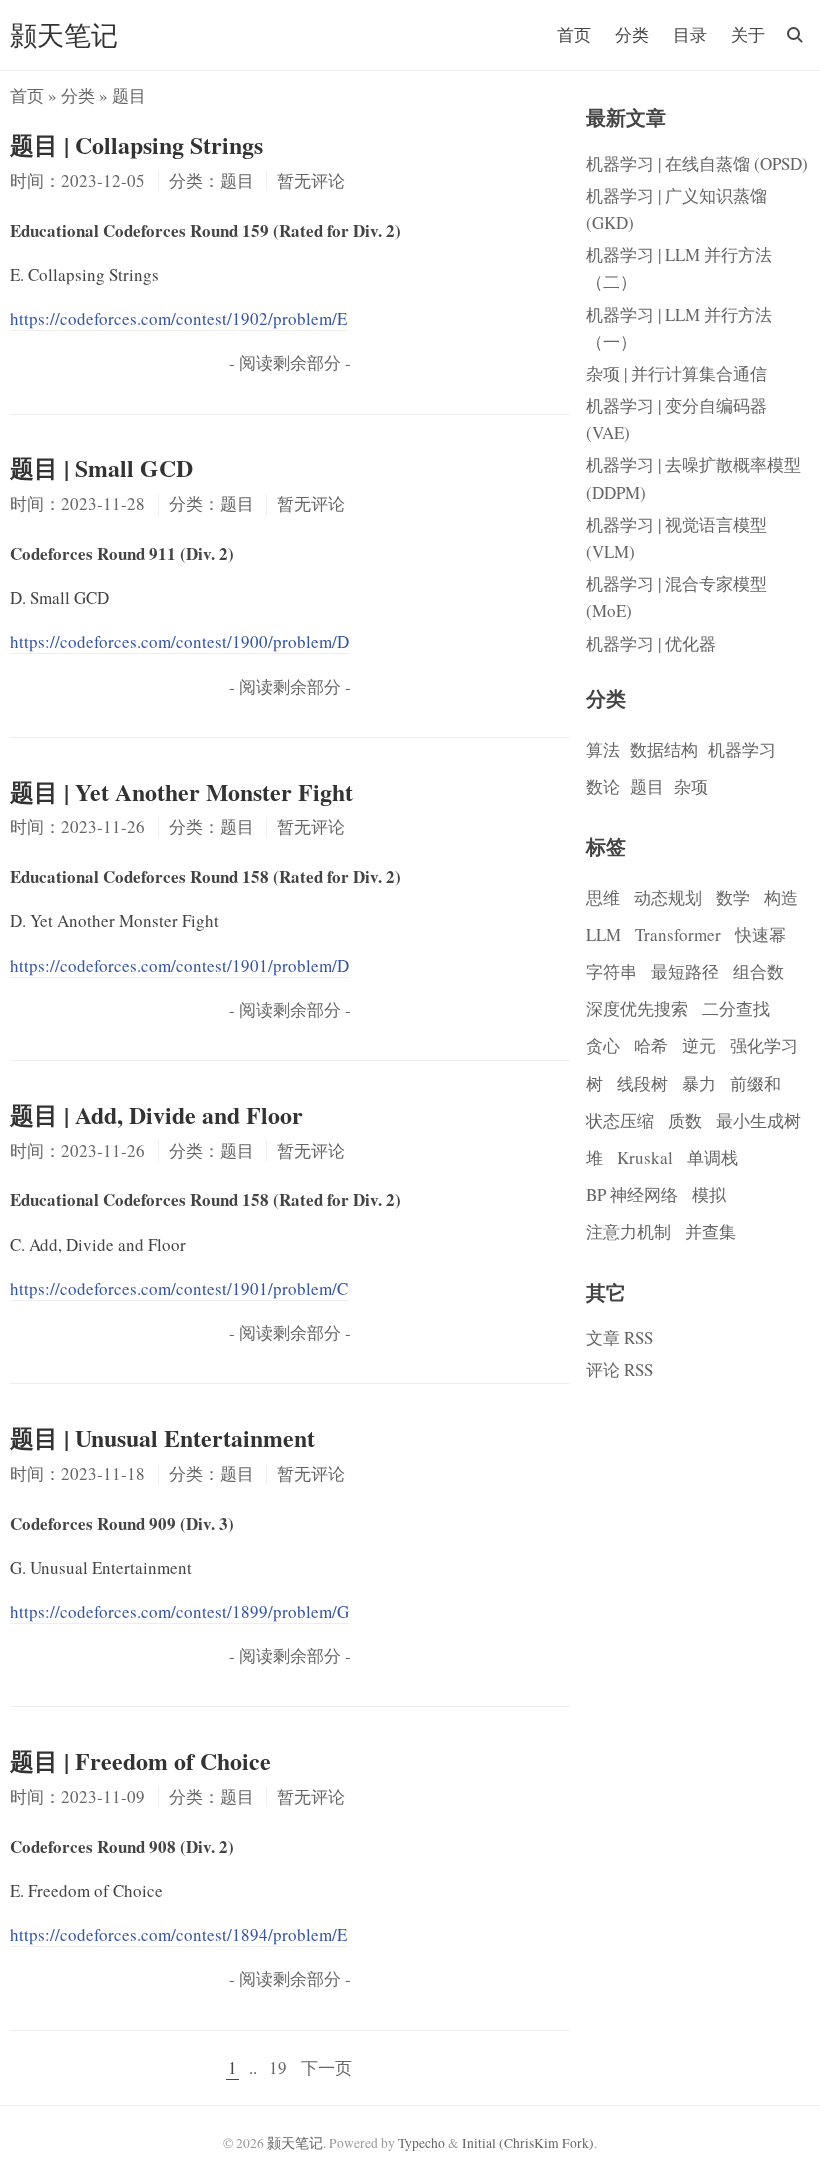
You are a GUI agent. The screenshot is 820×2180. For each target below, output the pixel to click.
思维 (603, 897)
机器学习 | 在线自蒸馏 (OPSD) (697, 163)
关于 (748, 34)
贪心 (603, 1045)
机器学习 (742, 749)
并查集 (710, 1231)
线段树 (642, 1083)
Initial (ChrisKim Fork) (528, 2143)
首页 (574, 34)
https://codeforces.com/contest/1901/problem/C (179, 1288)
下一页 (326, 2067)
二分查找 (736, 1008)
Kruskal (645, 1157)
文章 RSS (619, 1337)
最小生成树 (758, 1120)
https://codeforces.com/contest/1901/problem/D (179, 965)
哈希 (651, 1045)
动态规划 (668, 897)
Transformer (678, 934)
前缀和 (755, 1083)
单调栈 (712, 1157)
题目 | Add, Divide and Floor (156, 1114)
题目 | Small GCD (101, 467)
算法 (603, 749)
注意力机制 (628, 1231)
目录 (690, 34)
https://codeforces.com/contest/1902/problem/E (178, 318)
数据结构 (664, 749)
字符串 (611, 971)
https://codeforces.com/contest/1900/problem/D (179, 641)
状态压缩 (620, 1120)
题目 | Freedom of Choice (140, 1760)
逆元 (699, 1045)
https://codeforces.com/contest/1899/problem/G (179, 1611)
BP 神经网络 (632, 1194)
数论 (603, 786)
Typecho (421, 2143)
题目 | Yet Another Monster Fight (181, 791)
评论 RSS (619, 1369)
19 (278, 2067)
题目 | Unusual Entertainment (162, 1437)
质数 (685, 1120)
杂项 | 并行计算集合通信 (676, 373)
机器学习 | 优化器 (651, 643)
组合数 (758, 971)
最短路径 (685, 971)
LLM (603, 934)
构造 (781, 897)
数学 (733, 897)
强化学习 (764, 1045)
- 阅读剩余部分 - (290, 362)
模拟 (709, 1194)
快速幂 (760, 934)
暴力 (699, 1083)
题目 (647, 786)
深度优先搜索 (637, 1008)
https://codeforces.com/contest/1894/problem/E (178, 1934)
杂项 (691, 786)
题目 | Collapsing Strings (136, 144)
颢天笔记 (64, 34)
